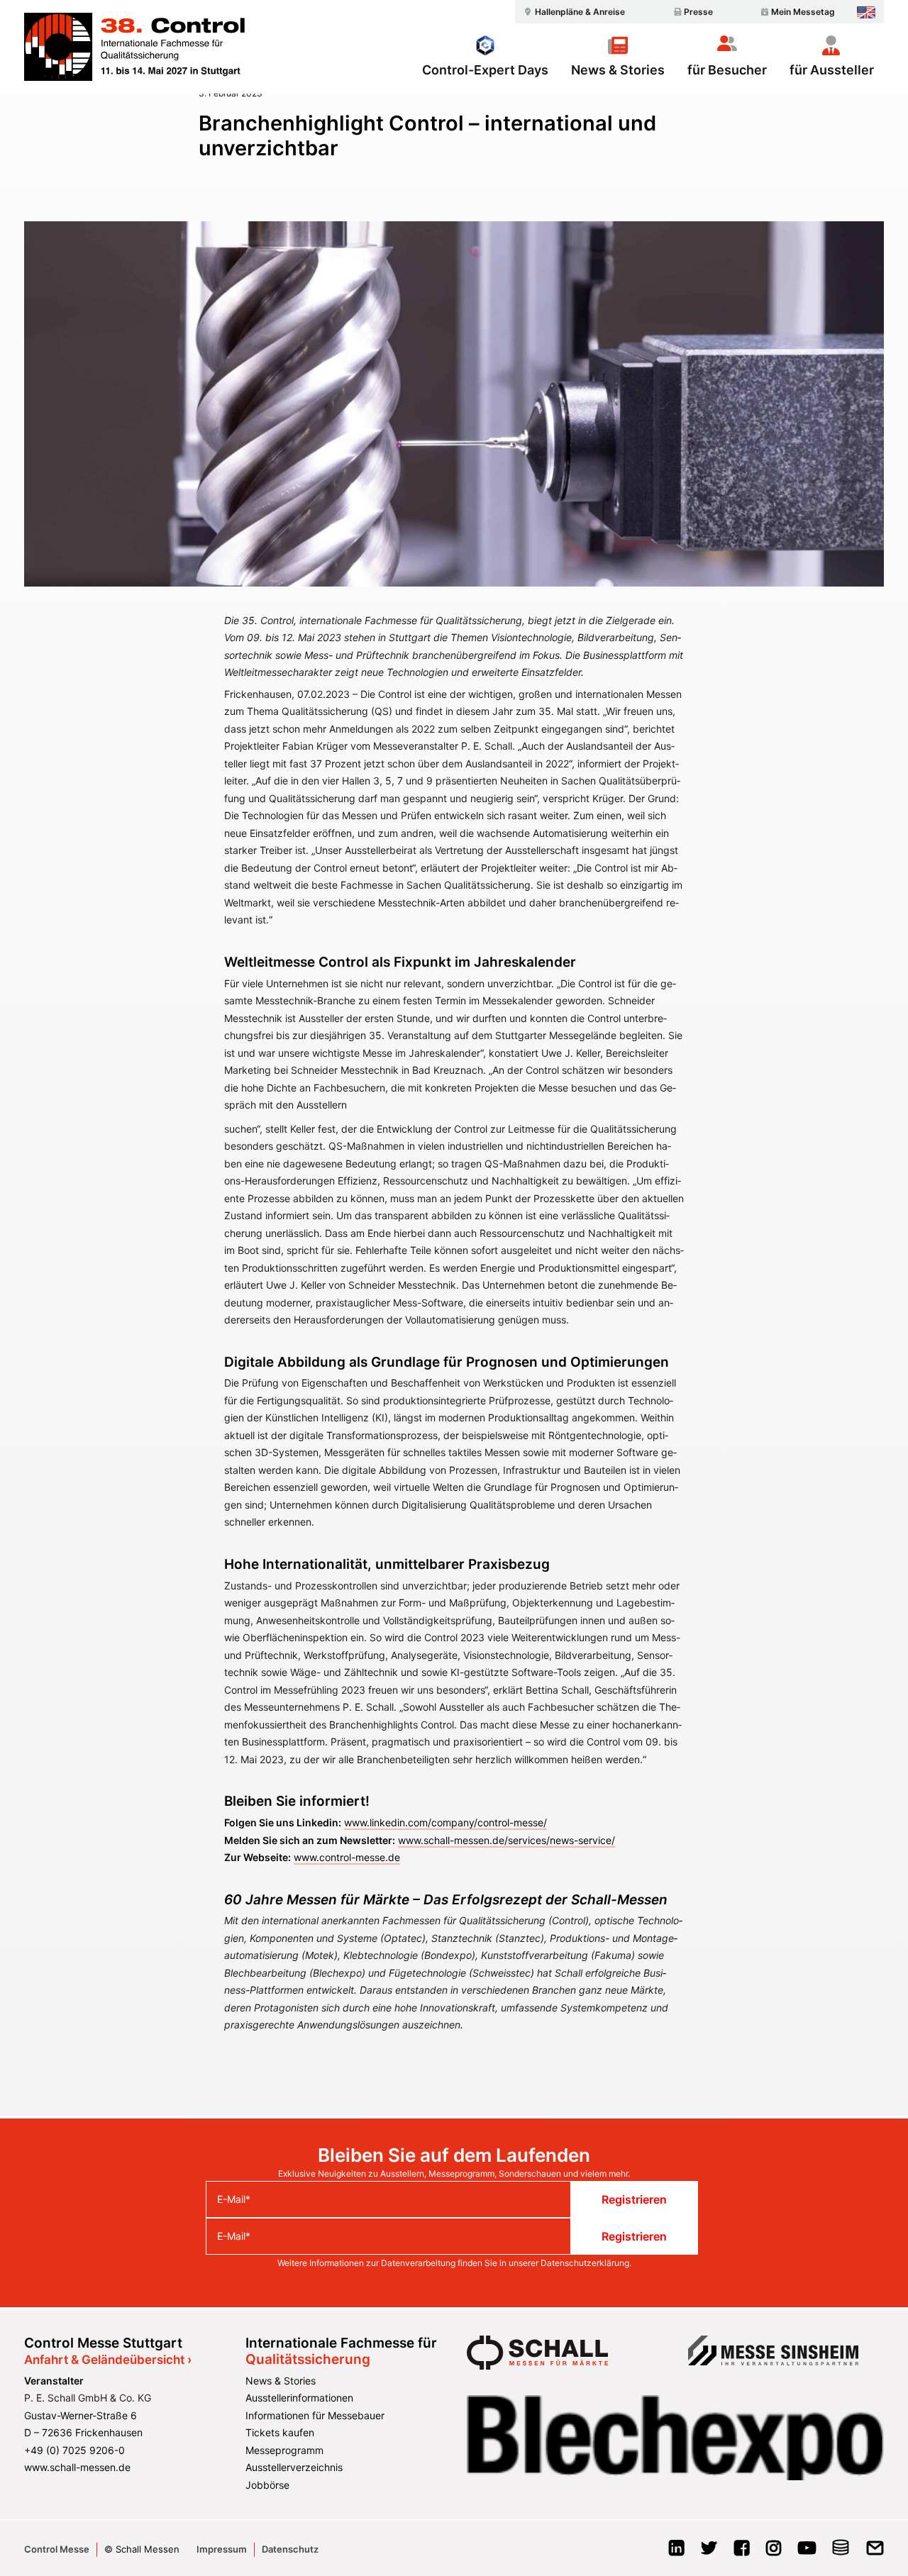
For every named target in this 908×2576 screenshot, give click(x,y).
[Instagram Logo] (774, 2552)
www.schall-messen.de (77, 2467)
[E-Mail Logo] (875, 2552)
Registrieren (634, 2199)
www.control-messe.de (347, 1857)
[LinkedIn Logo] (676, 2552)
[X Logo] (709, 2552)
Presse (698, 12)
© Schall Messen (142, 2549)
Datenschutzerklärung (585, 2263)
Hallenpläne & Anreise (580, 12)
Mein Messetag (803, 12)
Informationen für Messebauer (315, 2415)
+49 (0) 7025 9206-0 (74, 2450)
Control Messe (57, 2549)
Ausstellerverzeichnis (294, 2467)
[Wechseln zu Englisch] (866, 12)
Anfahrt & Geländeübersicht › (108, 2360)
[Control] (134, 47)
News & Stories (618, 70)
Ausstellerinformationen (299, 2398)
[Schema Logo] (841, 2552)
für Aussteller (832, 70)
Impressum (222, 2549)
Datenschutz (290, 2549)
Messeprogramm (284, 2450)
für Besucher (727, 70)
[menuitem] (572, 12)
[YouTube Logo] (807, 2552)
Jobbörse (267, 2485)
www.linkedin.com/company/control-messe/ (445, 1822)
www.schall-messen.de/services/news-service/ (506, 1840)
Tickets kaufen (280, 2432)
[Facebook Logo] (742, 2552)
